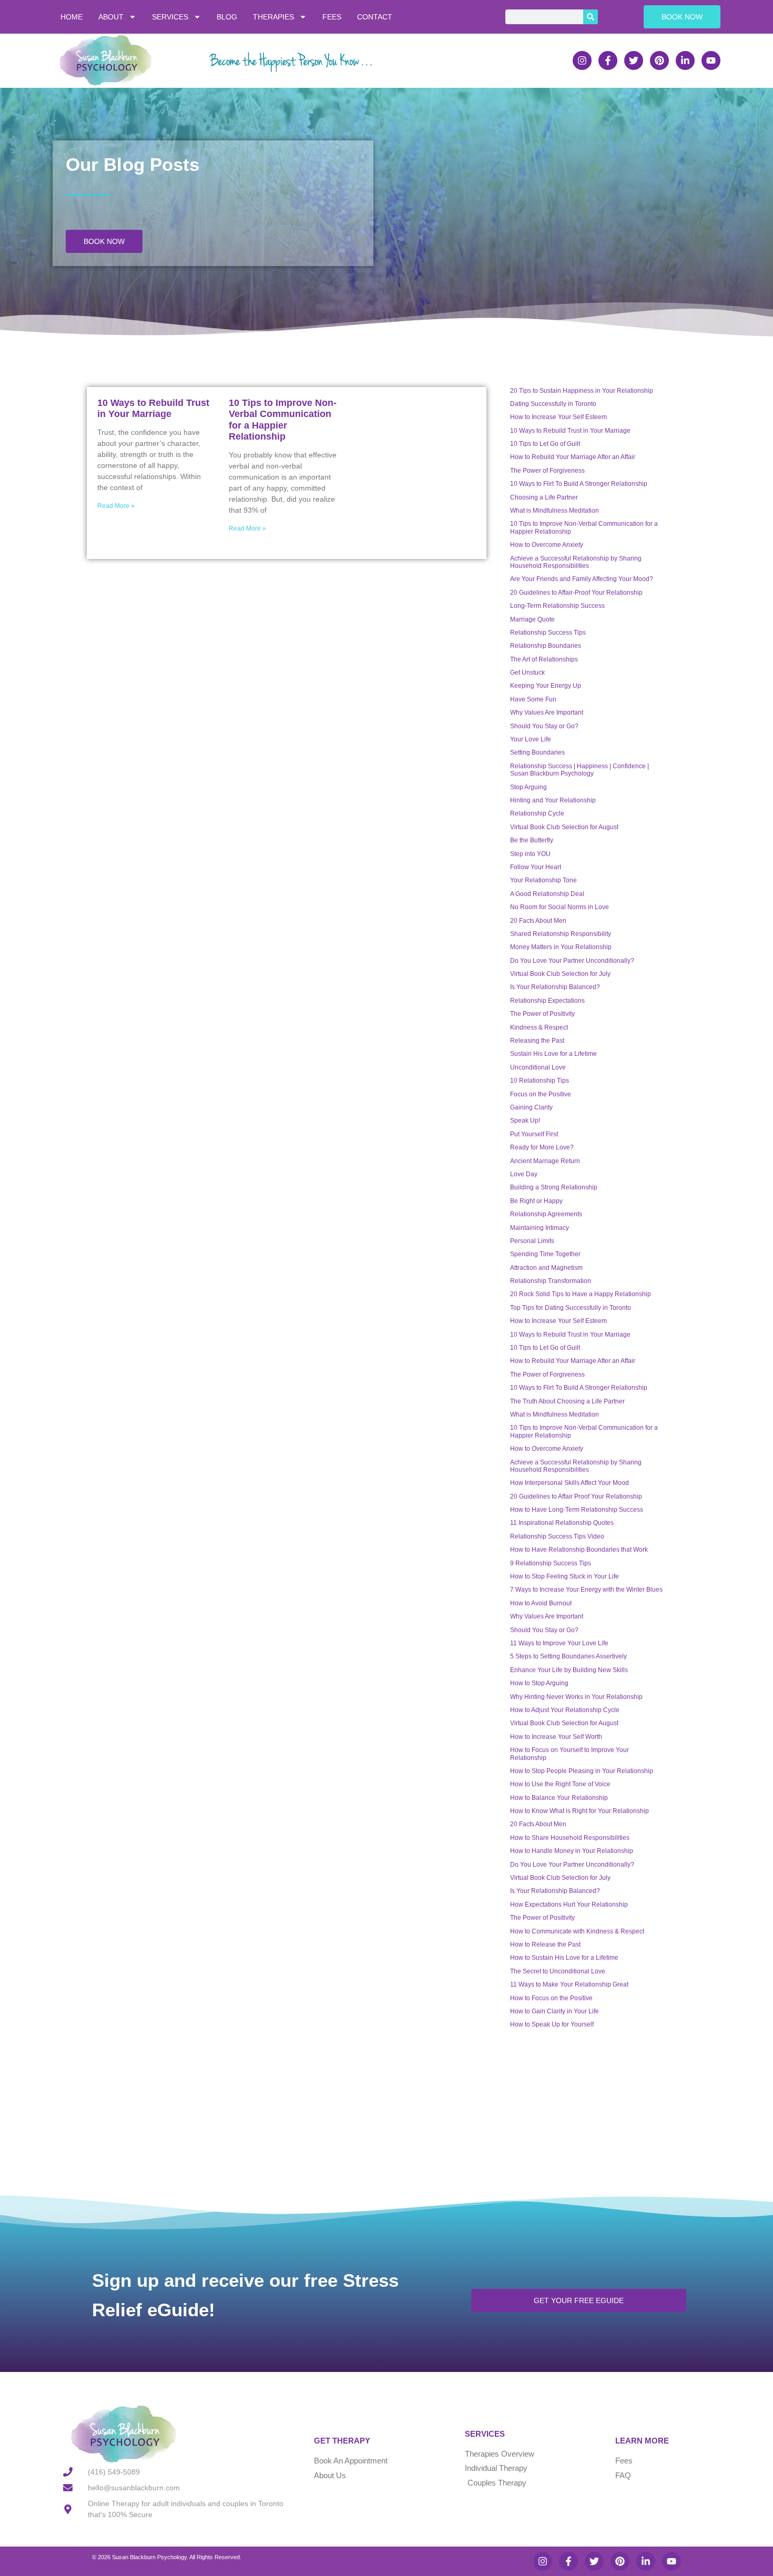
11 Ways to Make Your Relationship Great (569, 1984)
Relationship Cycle (537, 813)
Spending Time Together (545, 1254)
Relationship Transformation (551, 1281)
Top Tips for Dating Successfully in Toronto (571, 1308)
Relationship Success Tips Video (557, 1536)
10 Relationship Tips (540, 1081)
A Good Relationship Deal (547, 894)
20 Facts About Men (538, 921)
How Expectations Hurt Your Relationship (569, 1905)
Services (170, 17)
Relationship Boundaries (546, 646)
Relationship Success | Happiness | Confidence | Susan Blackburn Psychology (579, 770)
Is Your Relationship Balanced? (555, 987)
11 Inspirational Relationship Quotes (562, 1523)
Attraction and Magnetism (546, 1268)
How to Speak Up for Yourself (552, 2024)
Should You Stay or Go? (544, 726)
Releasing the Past (537, 1041)
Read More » (116, 506)
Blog (227, 17)
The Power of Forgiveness (547, 471)
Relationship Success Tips (548, 633)
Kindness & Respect (539, 1027)
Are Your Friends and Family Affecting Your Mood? (582, 579)
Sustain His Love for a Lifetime (553, 1054)
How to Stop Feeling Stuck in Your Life (565, 1576)
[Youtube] (711, 60)
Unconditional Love (538, 1067)
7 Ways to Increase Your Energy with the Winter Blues (586, 1590)
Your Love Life (531, 739)
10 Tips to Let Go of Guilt (545, 444)
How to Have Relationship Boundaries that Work (579, 1550)
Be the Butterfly (532, 840)
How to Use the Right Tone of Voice (560, 1784)
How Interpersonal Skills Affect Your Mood (569, 1483)
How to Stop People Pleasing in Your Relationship (582, 1771)
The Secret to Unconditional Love (558, 1971)
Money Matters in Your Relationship (561, 947)
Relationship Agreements (546, 1214)
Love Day (524, 1174)
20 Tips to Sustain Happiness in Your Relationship (582, 391)
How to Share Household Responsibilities (570, 1838)
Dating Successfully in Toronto (553, 404)
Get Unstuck (527, 673)
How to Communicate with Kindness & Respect (577, 1931)
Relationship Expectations (547, 1001)
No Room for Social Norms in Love (560, 907)
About (111, 17)
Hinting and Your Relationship (553, 800)
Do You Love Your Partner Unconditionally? (572, 961)
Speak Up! (525, 1121)
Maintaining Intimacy (540, 1228)
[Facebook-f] (608, 60)
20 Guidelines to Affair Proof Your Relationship (576, 1496)
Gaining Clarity (531, 1107)
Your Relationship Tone (543, 880)
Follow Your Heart (536, 867)
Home (72, 17)
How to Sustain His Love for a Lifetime (564, 1958)
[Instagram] (582, 60)
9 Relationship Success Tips (551, 1563)
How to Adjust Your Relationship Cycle (565, 1710)
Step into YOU (530, 854)
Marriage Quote (532, 619)
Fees (332, 17)
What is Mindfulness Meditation (555, 511)
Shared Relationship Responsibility (561, 934)
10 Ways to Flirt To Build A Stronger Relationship (579, 484)
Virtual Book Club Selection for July (560, 974)
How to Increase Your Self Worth (556, 1737)
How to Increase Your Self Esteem (558, 417)
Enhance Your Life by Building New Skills (569, 1670)
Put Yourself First (534, 1134)
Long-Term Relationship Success (557, 606)
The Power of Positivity (542, 1014)
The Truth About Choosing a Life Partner (567, 1401)
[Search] (591, 17)
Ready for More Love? (542, 1147)
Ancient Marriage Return (545, 1161)
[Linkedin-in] (685, 60)
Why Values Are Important (547, 712)
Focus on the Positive (541, 1094)
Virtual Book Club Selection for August (564, 827)
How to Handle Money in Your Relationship (572, 1851)
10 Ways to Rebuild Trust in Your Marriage (153, 409)
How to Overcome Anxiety (547, 545)
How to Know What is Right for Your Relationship (579, 1811)
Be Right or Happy (536, 1201)
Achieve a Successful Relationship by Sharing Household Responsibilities (576, 562)
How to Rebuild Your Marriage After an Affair (573, 457)
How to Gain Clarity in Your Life (555, 2011)
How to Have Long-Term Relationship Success (577, 1510)
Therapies (273, 17)
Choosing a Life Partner (544, 497)
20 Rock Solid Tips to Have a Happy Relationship (581, 1294)
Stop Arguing (528, 787)
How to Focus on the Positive (551, 1998)
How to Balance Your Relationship (559, 1798)
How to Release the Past (545, 1944)
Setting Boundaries (537, 752)
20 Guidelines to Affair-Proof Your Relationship (576, 593)
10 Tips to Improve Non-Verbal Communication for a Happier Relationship (283, 420)
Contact (375, 17)
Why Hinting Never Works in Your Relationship (576, 1697)
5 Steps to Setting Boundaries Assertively (568, 1656)
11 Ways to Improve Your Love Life (559, 1643)
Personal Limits (532, 1241)
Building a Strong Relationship (554, 1187)
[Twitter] (634, 60)
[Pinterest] (659, 60)
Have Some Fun (533, 699)
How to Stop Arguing (539, 1683)
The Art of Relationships (544, 659)
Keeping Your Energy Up (546, 686)
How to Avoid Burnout (541, 1603)
